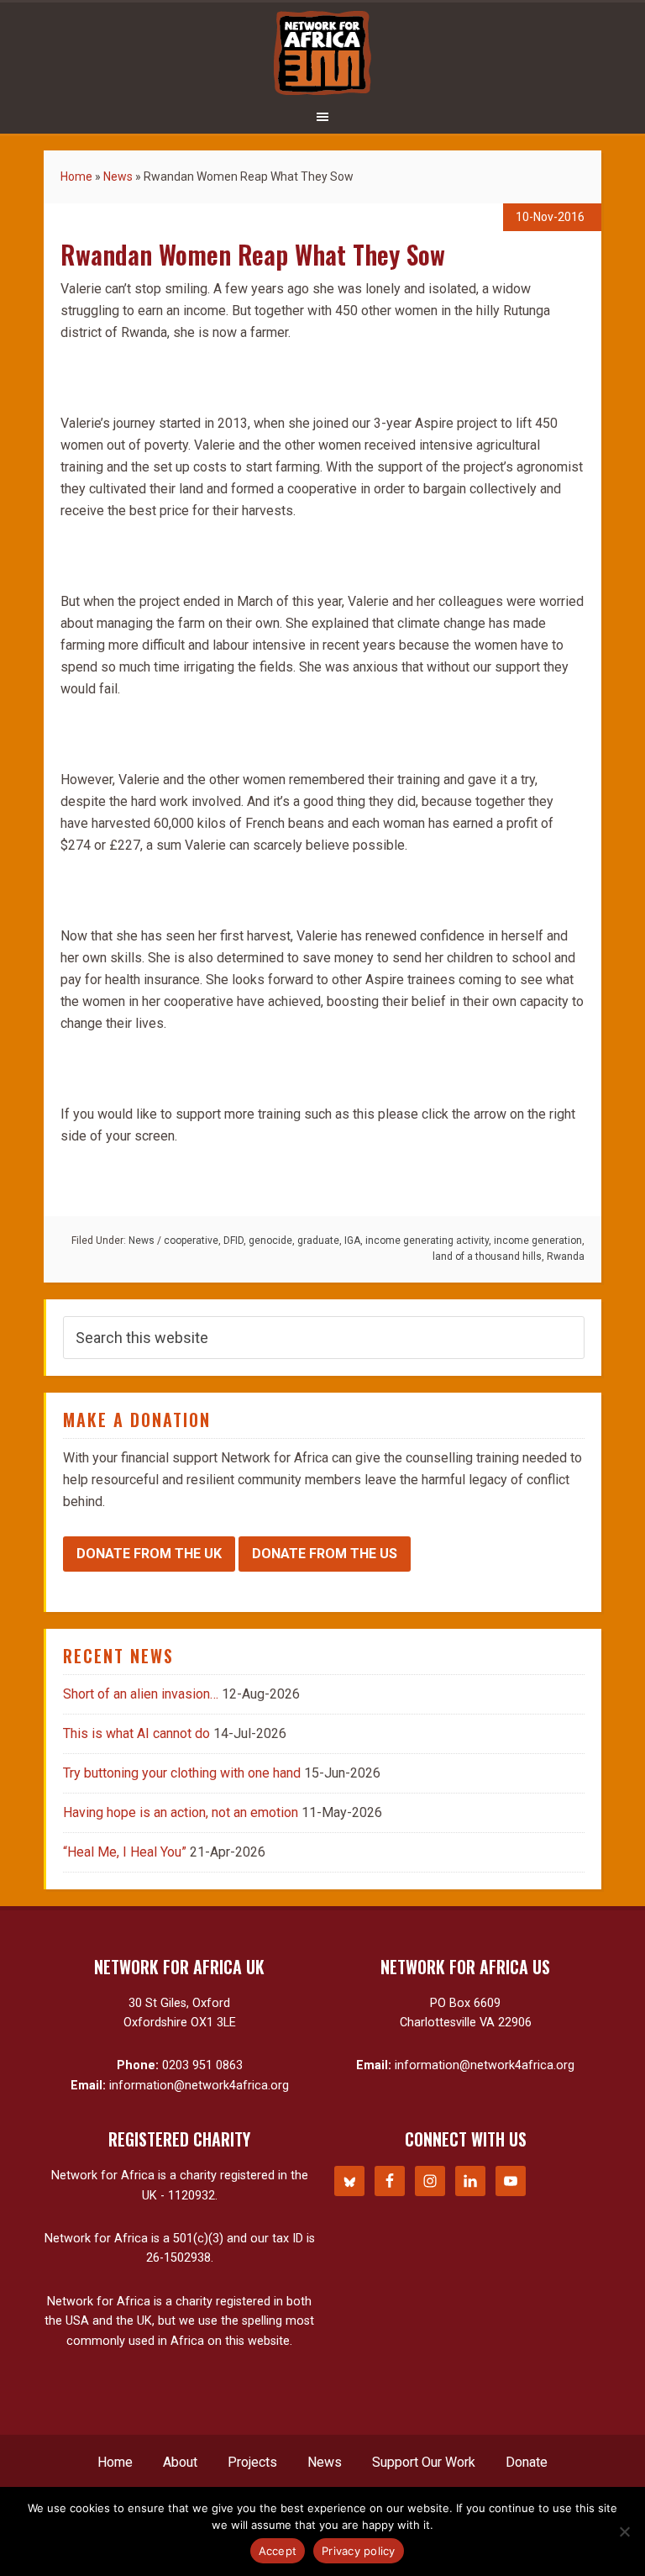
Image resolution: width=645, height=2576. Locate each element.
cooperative (191, 1241)
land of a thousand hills (487, 1256)
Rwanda (566, 1256)
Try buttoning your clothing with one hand (182, 1773)
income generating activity (427, 1241)
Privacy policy (359, 2551)
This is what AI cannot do (136, 1733)
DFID (233, 1241)
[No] (624, 2531)
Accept (278, 2551)
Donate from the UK (149, 1554)
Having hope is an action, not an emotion (181, 1812)
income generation (538, 1241)
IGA (352, 1241)
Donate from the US (325, 1554)
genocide (270, 1241)
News (118, 176)
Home (76, 176)
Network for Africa (322, 53)
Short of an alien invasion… (141, 1694)
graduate (318, 1241)
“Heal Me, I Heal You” (125, 1852)
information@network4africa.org (199, 2086)
